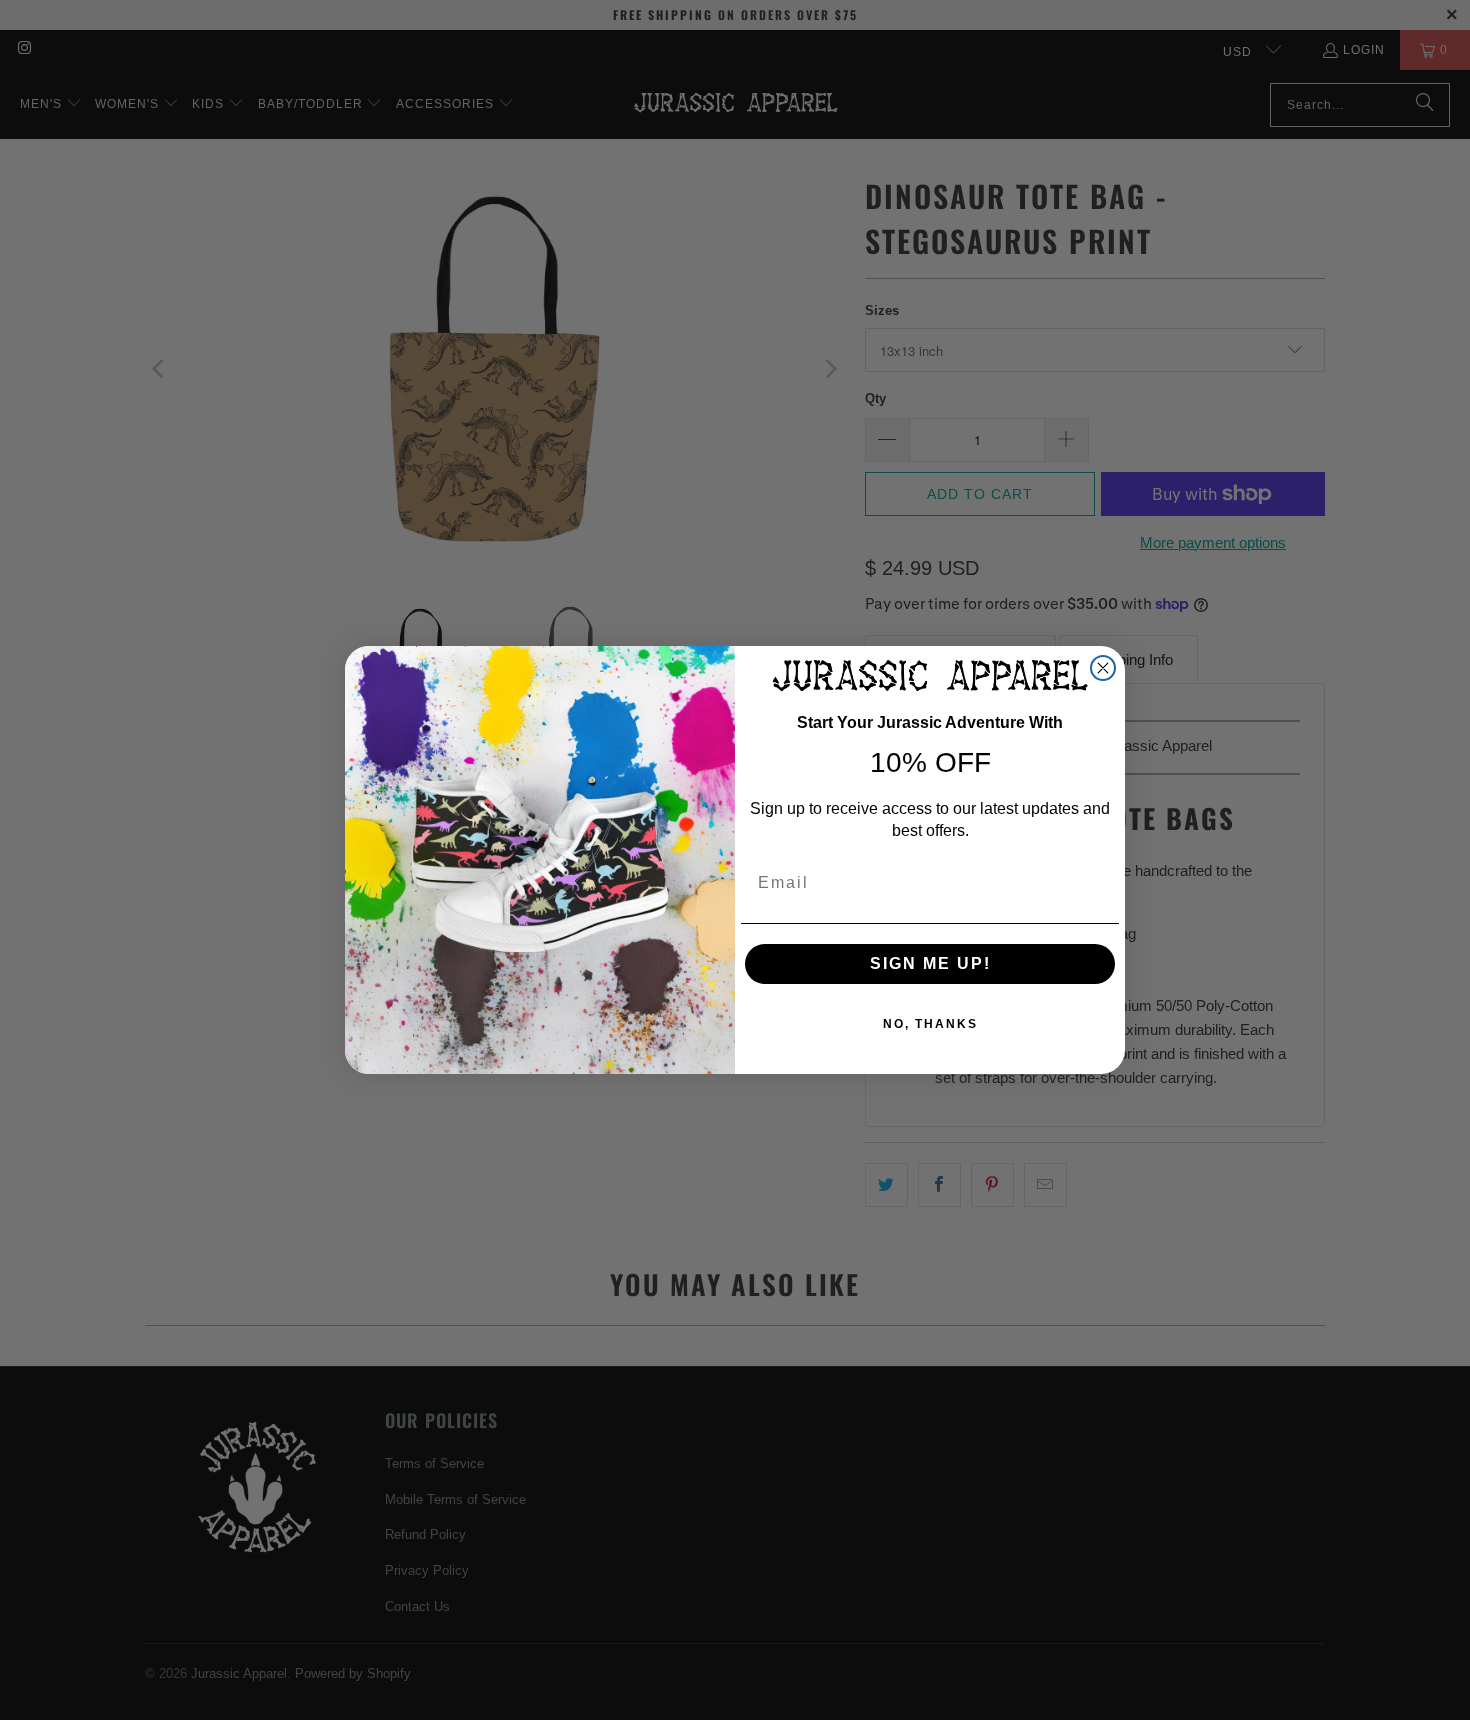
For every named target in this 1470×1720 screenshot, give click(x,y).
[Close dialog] (1103, 668)
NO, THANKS (930, 1024)
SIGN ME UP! (930, 963)
